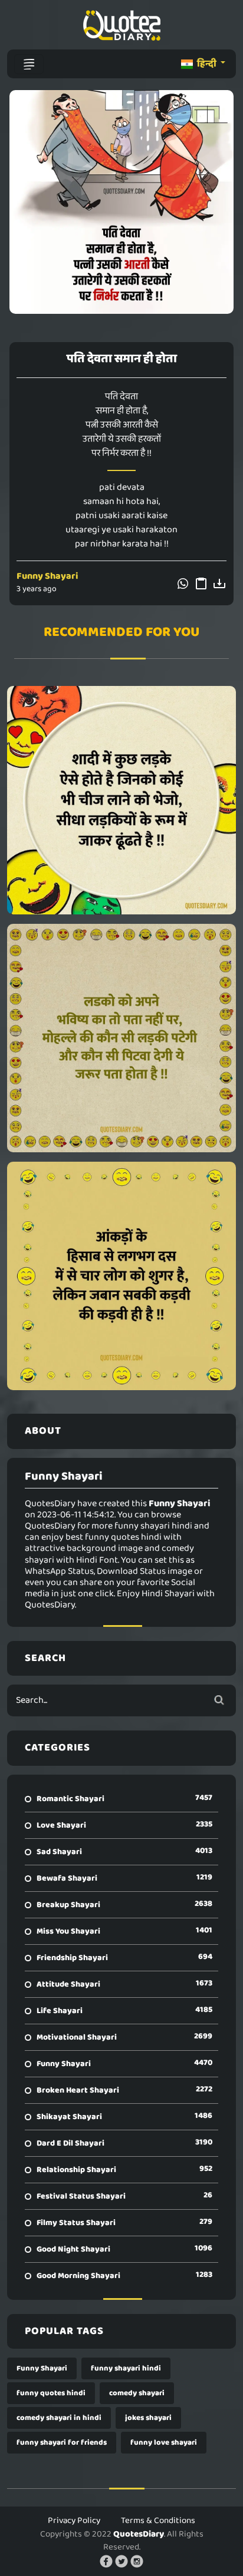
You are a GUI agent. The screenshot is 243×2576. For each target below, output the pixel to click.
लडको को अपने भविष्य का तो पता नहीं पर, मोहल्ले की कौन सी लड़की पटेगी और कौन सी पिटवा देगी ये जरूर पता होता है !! (121, 1038)
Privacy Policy (74, 2521)
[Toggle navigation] (29, 64)
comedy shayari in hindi (59, 2418)
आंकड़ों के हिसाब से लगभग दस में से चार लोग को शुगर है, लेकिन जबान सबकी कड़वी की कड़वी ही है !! (122, 1276)
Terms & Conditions (158, 2521)
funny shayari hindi (126, 2368)
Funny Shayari (47, 576)
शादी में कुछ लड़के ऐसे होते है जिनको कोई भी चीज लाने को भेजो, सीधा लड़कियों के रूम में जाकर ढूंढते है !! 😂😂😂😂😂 (122, 800)
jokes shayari (148, 2418)
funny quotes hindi (51, 2393)
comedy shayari (137, 2393)
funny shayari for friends (62, 2443)
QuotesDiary (139, 2534)
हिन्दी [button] (207, 64)
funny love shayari (164, 2443)
